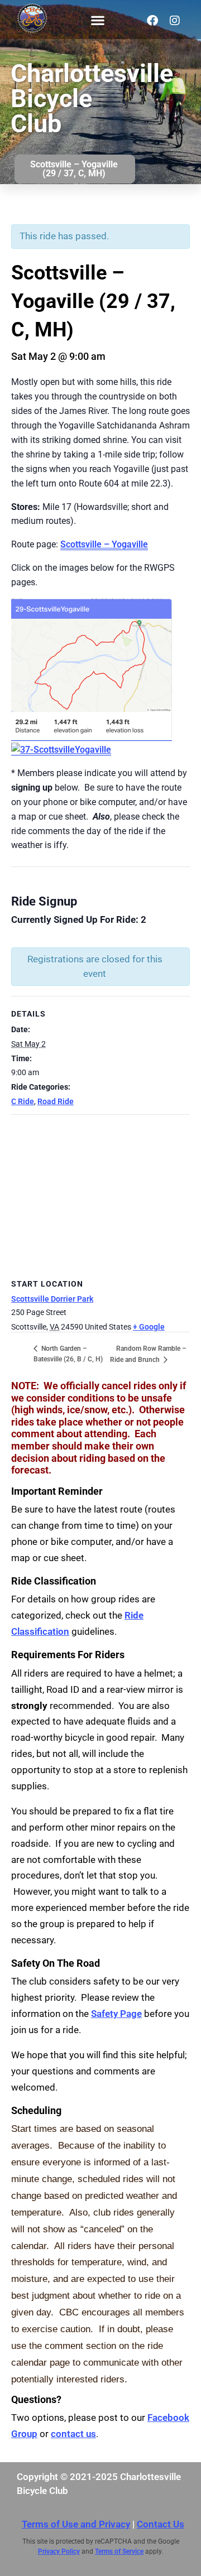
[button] (97, 20)
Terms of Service (119, 2551)
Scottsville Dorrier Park (52, 1299)
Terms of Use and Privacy (76, 2524)
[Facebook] (152, 21)
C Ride (23, 1101)
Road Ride (56, 1101)
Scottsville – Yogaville (104, 544)
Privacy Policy (59, 2551)
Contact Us (161, 2524)
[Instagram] (175, 21)
